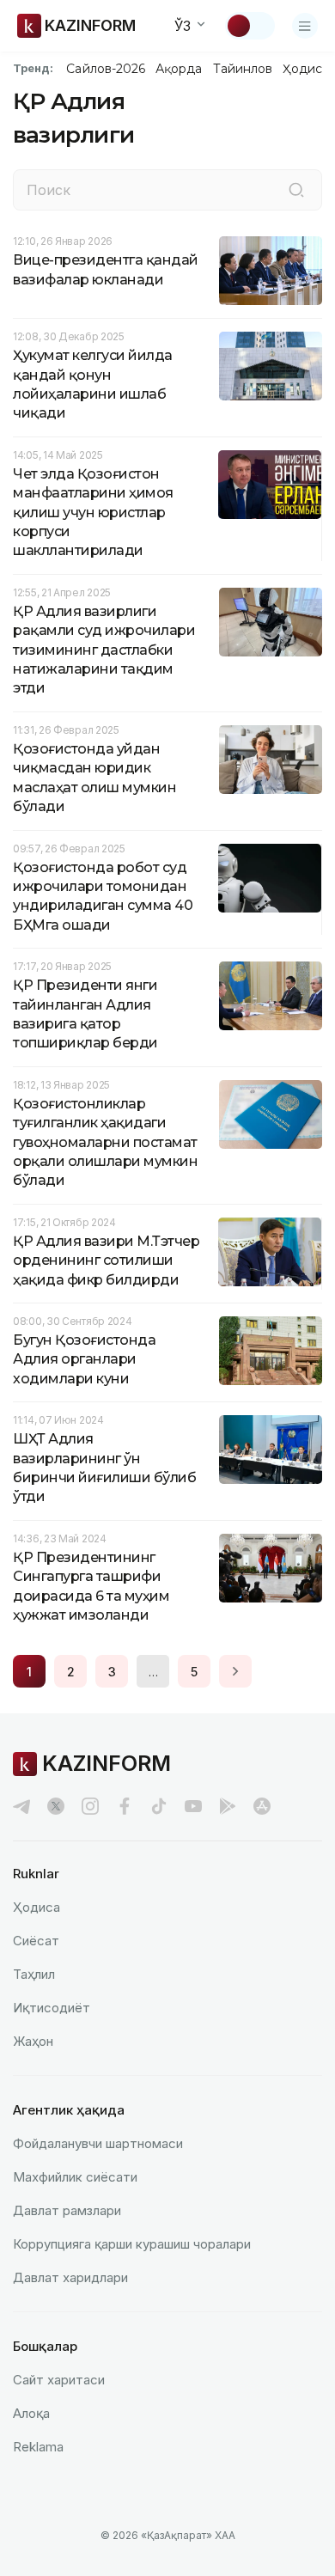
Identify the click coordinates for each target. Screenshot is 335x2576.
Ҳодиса (306, 69)
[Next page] (235, 1671)
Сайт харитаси (59, 2380)
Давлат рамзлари (67, 2210)
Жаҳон (33, 2041)
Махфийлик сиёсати (75, 2177)
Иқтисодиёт (52, 2008)
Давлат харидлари (70, 2277)
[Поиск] (296, 190)
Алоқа (31, 2413)
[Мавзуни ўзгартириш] (250, 26)
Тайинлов (243, 69)
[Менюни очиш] (305, 26)
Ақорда (179, 69)
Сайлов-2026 (106, 69)
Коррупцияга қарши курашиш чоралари (132, 2244)
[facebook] (125, 1806)
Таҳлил (34, 1974)
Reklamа (38, 2447)
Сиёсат (36, 1941)
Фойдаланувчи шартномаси (98, 2143)
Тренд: (33, 68)
